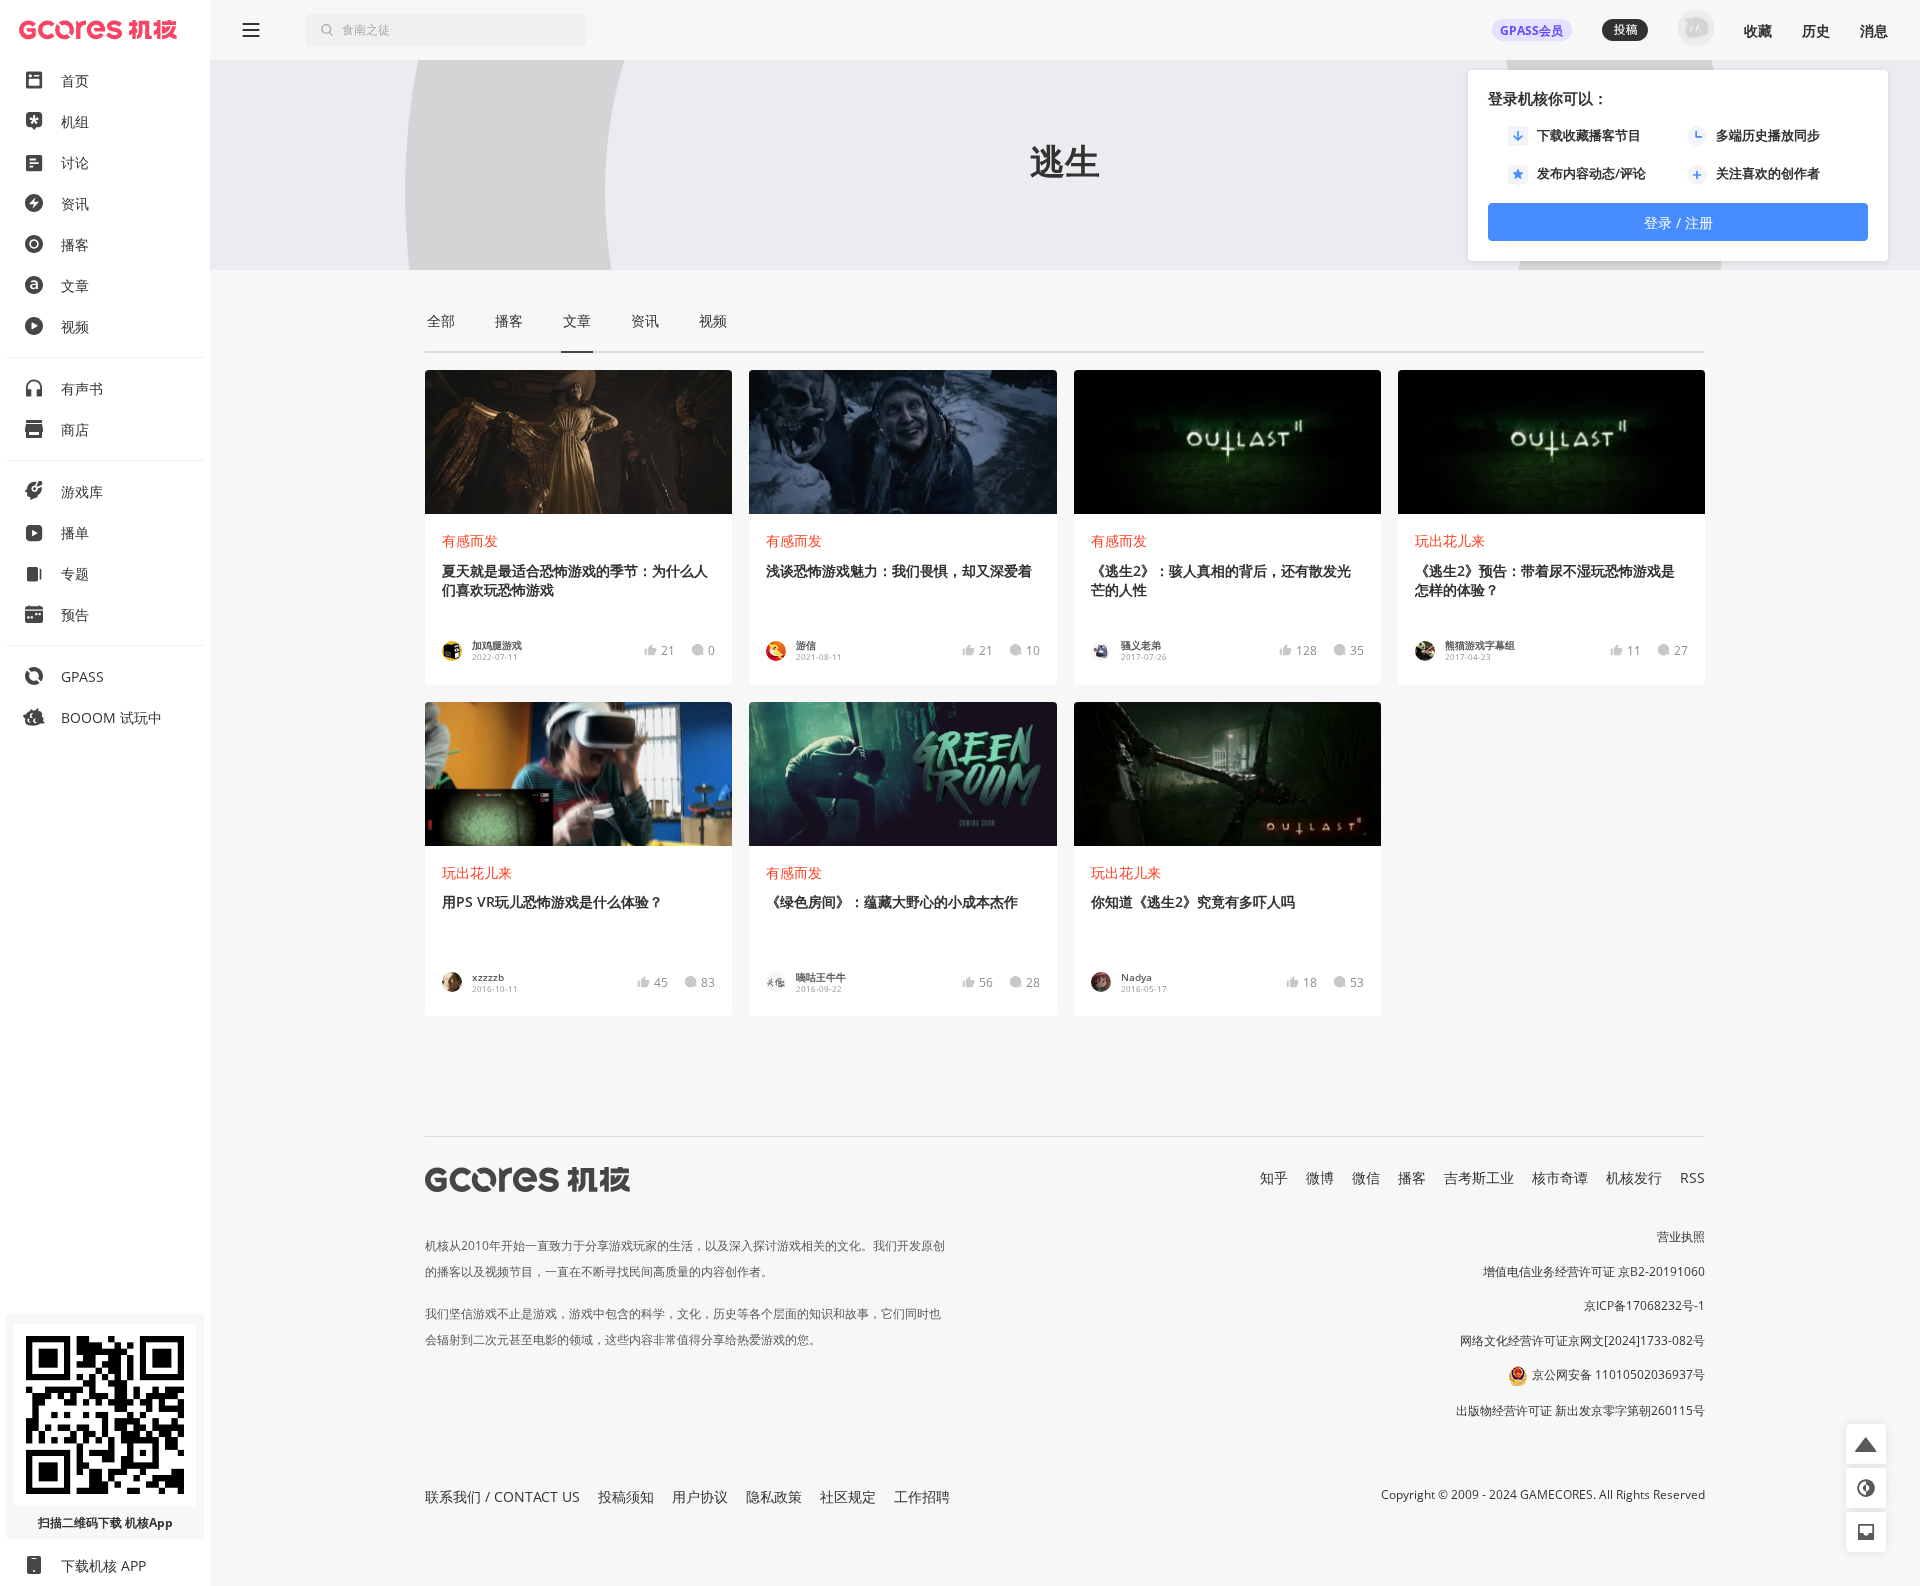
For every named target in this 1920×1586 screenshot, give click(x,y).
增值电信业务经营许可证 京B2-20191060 (1594, 1271)
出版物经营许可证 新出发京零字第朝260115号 (1580, 1410)
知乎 (1274, 1177)
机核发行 (1634, 1177)
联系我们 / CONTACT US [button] (502, 1496)
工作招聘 (922, 1496)
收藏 (1758, 30)
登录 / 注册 (1678, 222)
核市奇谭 (1560, 1177)
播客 (1412, 1177)
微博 (1320, 1177)
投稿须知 (626, 1496)
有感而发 (470, 540)
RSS (1692, 1177)
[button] (1866, 1444)
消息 (1874, 30)
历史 (1816, 30)
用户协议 (700, 1496)
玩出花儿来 (1450, 540)
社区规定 (848, 1496)
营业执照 (1681, 1236)
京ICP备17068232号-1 (1644, 1305)
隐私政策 (774, 1496)
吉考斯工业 (1479, 1177)
